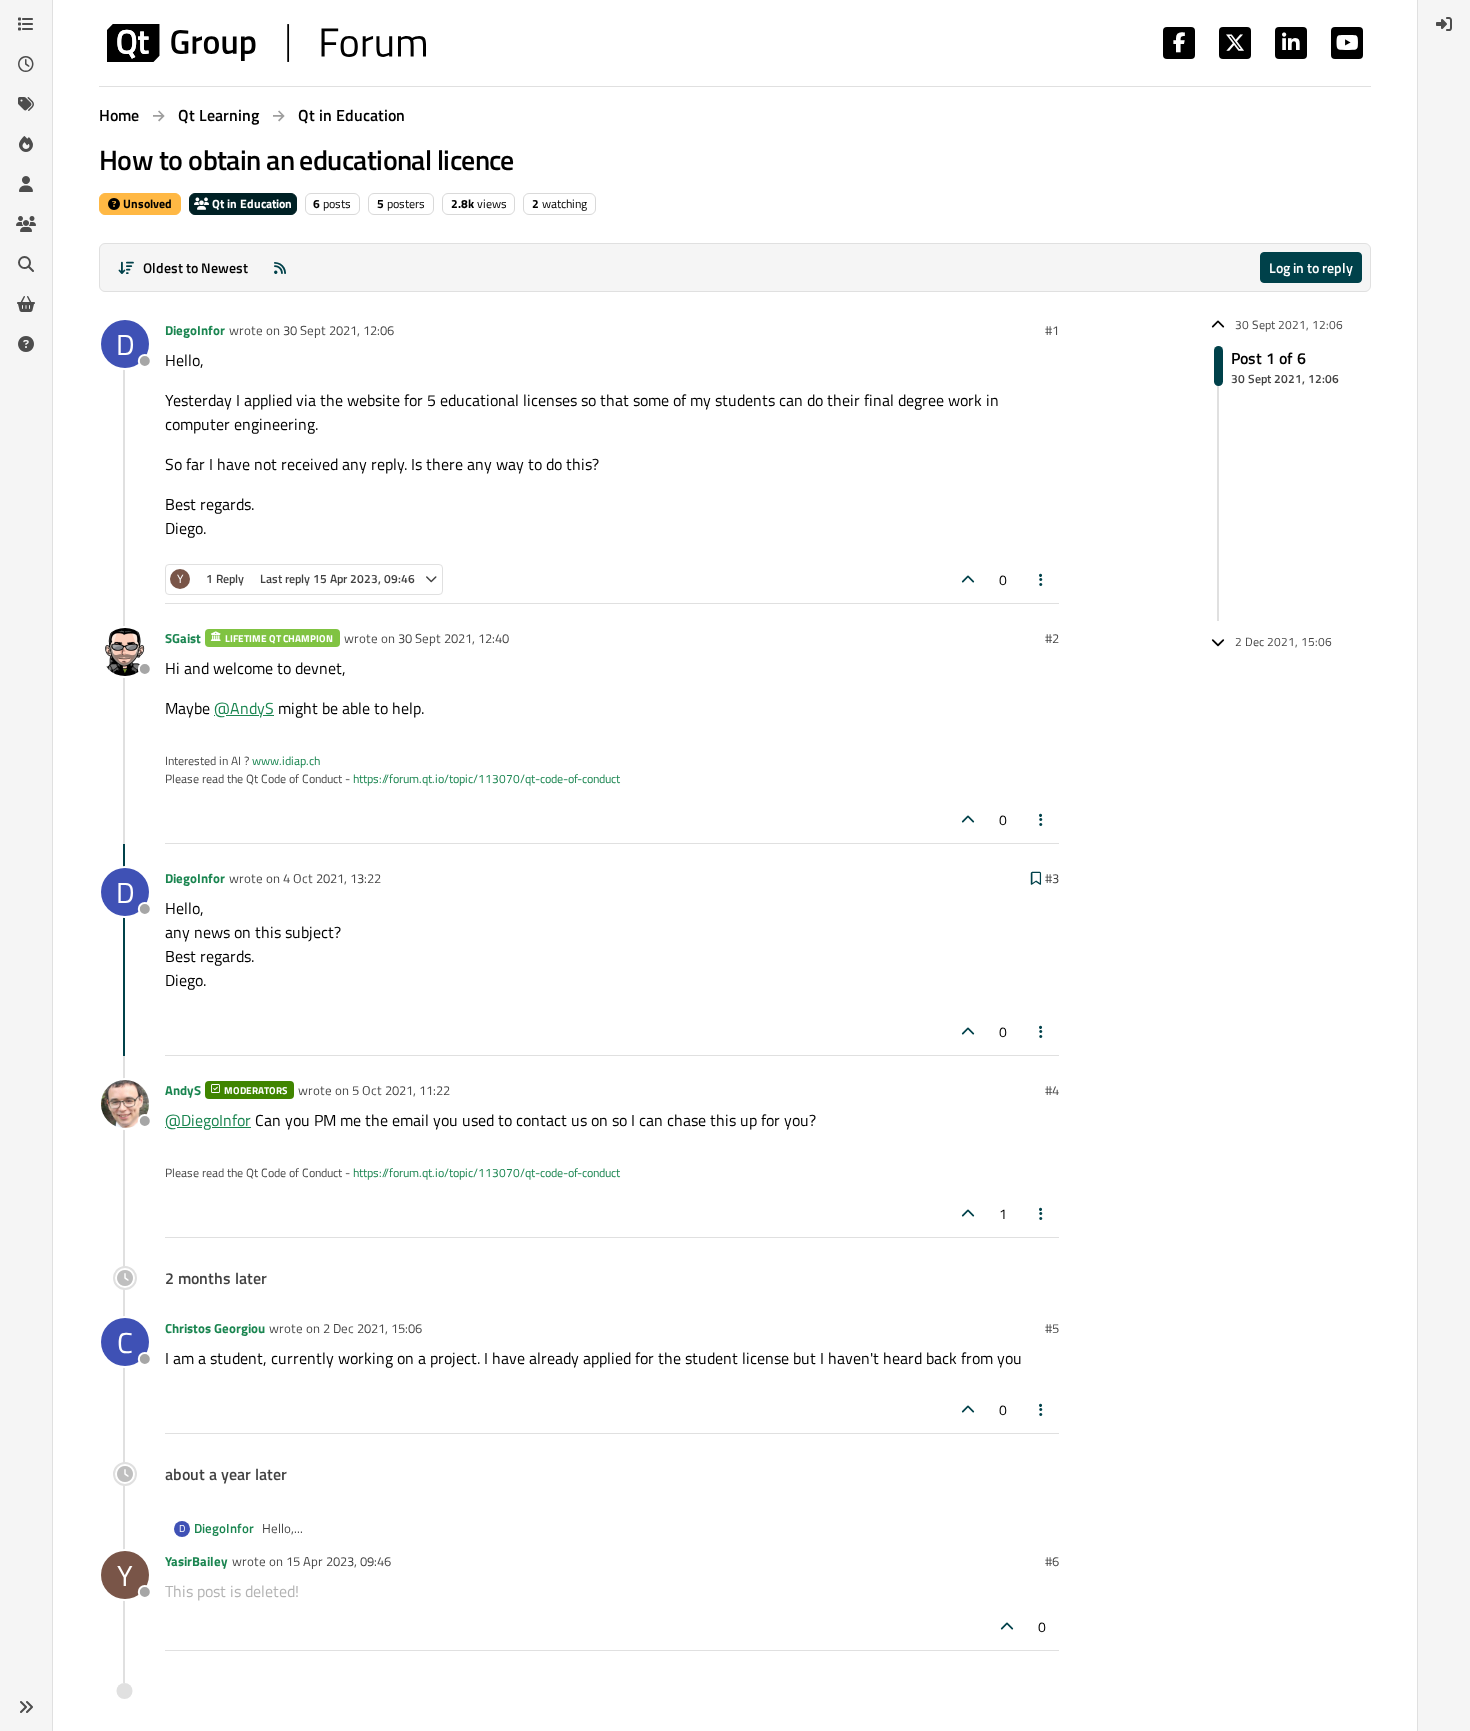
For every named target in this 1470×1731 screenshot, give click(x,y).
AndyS (183, 1090)
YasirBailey (196, 1561)
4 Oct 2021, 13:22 (332, 878)
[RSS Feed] (280, 267)
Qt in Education (250, 203)
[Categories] (26, 24)
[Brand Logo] (266, 43)
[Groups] (26, 224)
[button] (26, 1707)
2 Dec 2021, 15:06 (372, 1328)
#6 (1052, 1561)
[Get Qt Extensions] (26, 304)
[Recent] (26, 64)
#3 (1052, 878)
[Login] (1444, 24)
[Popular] (26, 144)
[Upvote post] (968, 579)
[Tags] (26, 104)
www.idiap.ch (286, 760)
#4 (1052, 1090)
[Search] (26, 264)
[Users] (26, 184)
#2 (1052, 638)
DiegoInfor (195, 330)
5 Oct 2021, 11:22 (401, 1090)
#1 (1052, 330)
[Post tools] (1042, 579)
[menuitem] (1444, 24)
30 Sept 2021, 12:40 (453, 638)
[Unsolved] (26, 344)
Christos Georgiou (215, 1328)
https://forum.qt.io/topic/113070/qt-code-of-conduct (486, 778)
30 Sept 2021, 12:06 (338, 330)
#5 (1052, 1328)
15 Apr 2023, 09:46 (338, 1561)
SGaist (183, 638)
